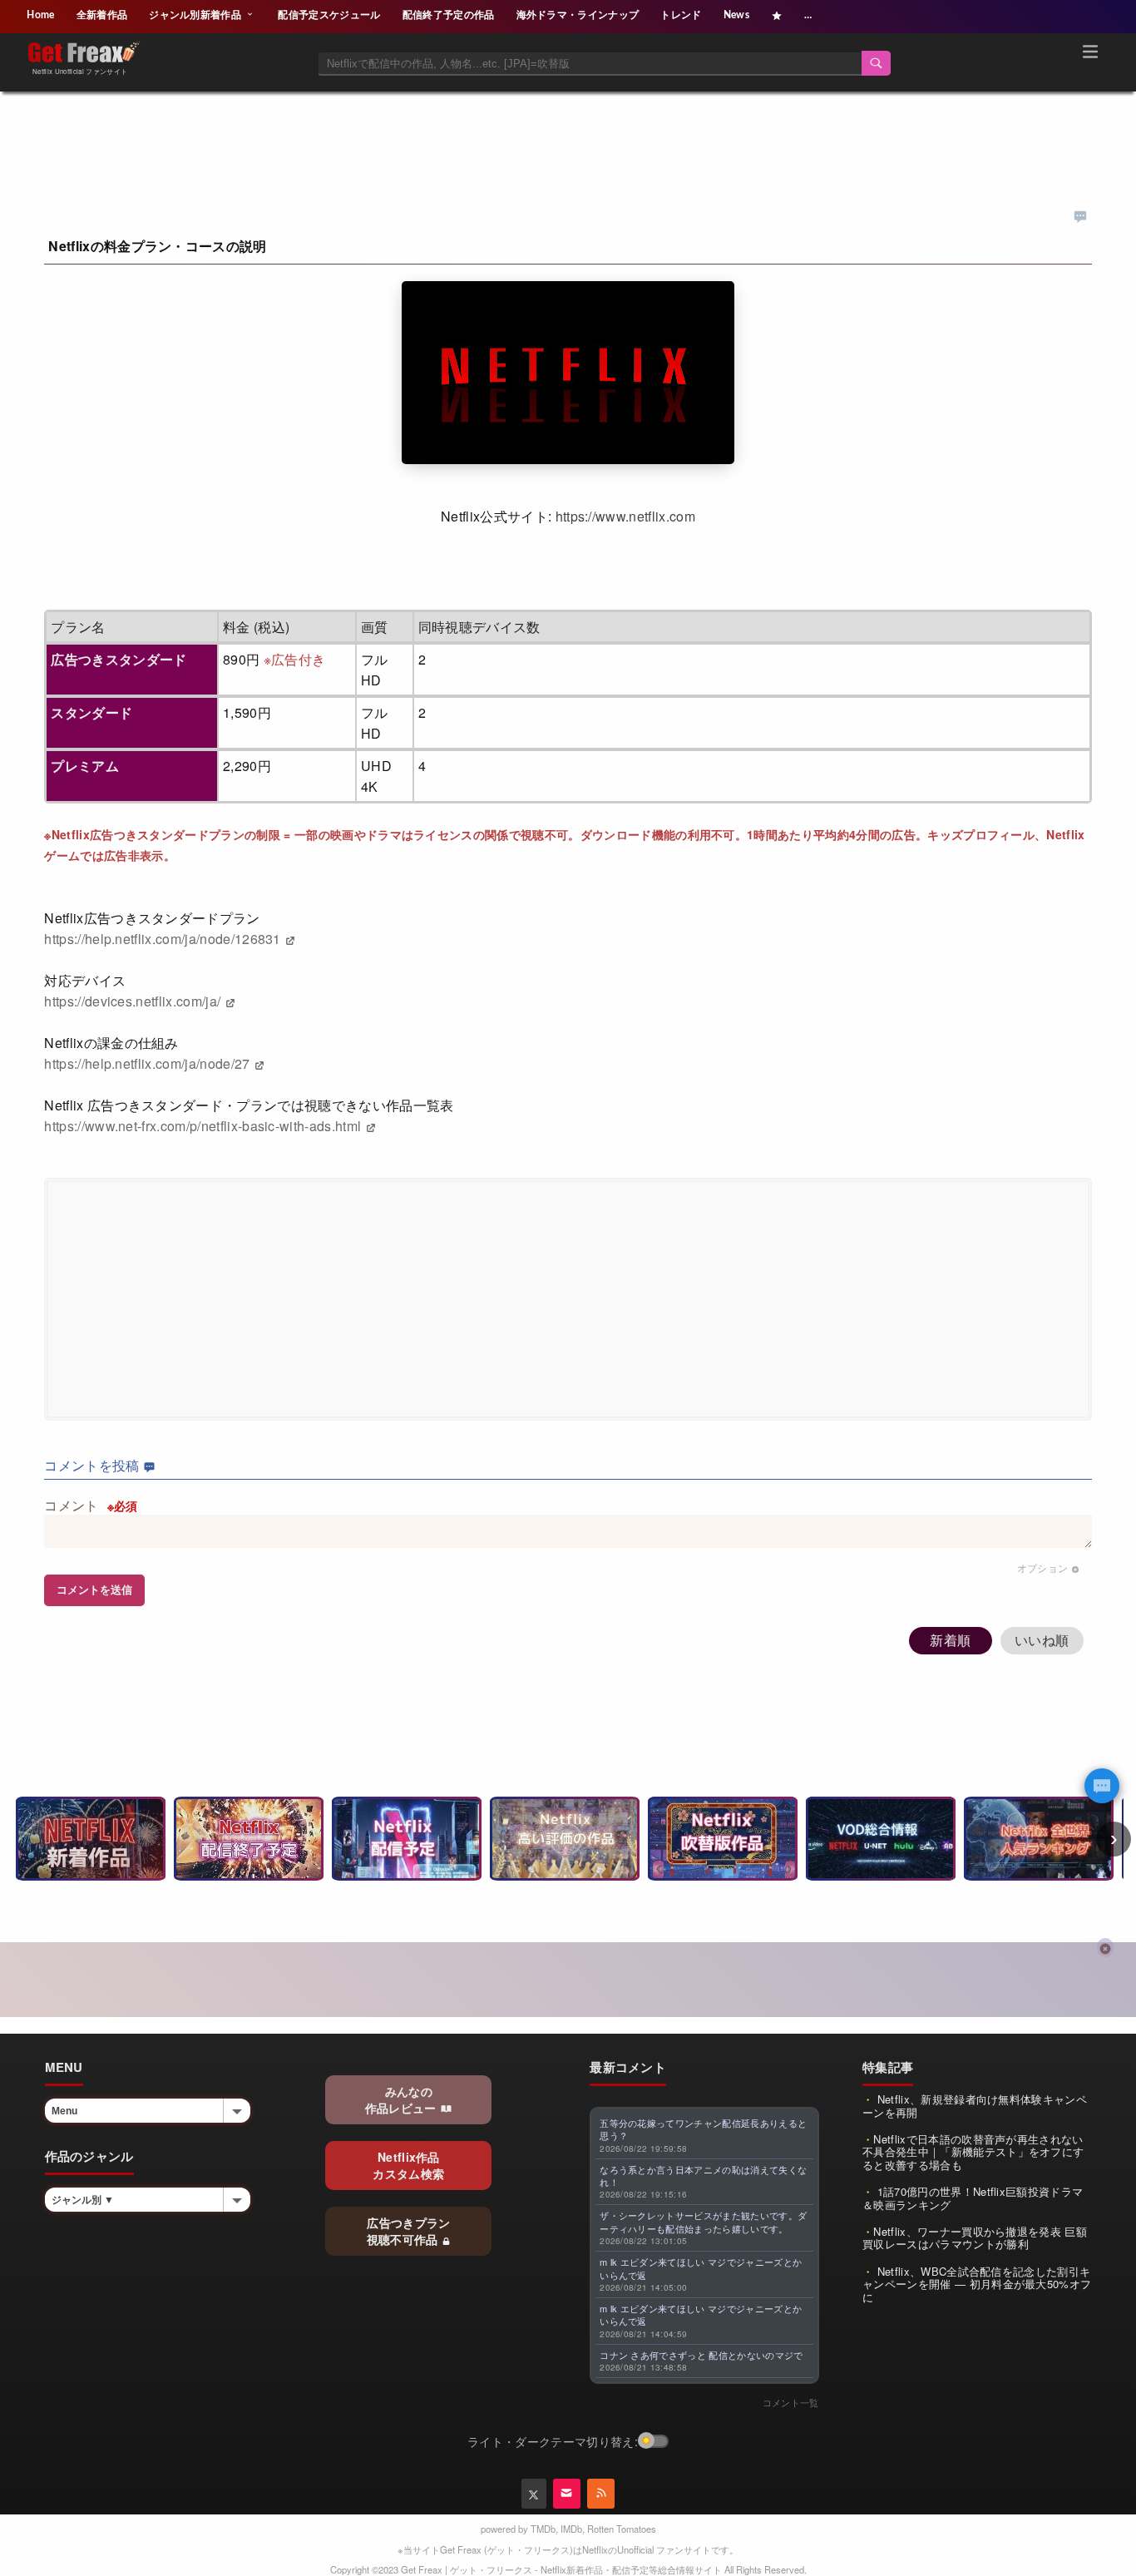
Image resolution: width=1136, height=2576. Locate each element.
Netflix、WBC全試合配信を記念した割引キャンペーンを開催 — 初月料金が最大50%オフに (977, 2284)
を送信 (94, 1590)
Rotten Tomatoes (622, 2529)
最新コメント (628, 2067)
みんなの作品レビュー (403, 2099)
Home (40, 15)
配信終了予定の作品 (449, 15)
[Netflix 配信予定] (407, 1839)
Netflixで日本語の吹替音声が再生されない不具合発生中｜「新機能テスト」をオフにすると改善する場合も (973, 2152)
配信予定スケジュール (329, 15)
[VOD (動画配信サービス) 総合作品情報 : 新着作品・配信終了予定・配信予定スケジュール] (881, 1839)
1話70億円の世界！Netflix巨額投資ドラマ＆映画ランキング (973, 2198)
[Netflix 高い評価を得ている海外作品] (565, 1839)
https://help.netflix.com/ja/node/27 (149, 1063)
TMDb (543, 2529)
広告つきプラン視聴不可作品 (409, 2231)
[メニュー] (1090, 54)
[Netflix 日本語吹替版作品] (723, 1839)
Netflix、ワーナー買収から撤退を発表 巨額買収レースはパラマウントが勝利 (975, 2238)
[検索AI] (1102, 1786)
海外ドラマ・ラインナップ (578, 15)
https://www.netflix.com (625, 516)
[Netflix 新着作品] (91, 1839)
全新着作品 (102, 15)
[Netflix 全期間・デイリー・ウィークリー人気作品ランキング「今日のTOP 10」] (1039, 1839)
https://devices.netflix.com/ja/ (134, 1001)
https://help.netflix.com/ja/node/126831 (164, 939)
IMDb (571, 2529)
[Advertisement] (568, 131)
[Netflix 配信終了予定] (249, 1839)
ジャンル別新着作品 (196, 15)
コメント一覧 (791, 2402)
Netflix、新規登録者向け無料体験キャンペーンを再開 (975, 2106)
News (736, 15)
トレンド (681, 15)
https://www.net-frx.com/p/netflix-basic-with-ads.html (204, 1126)
